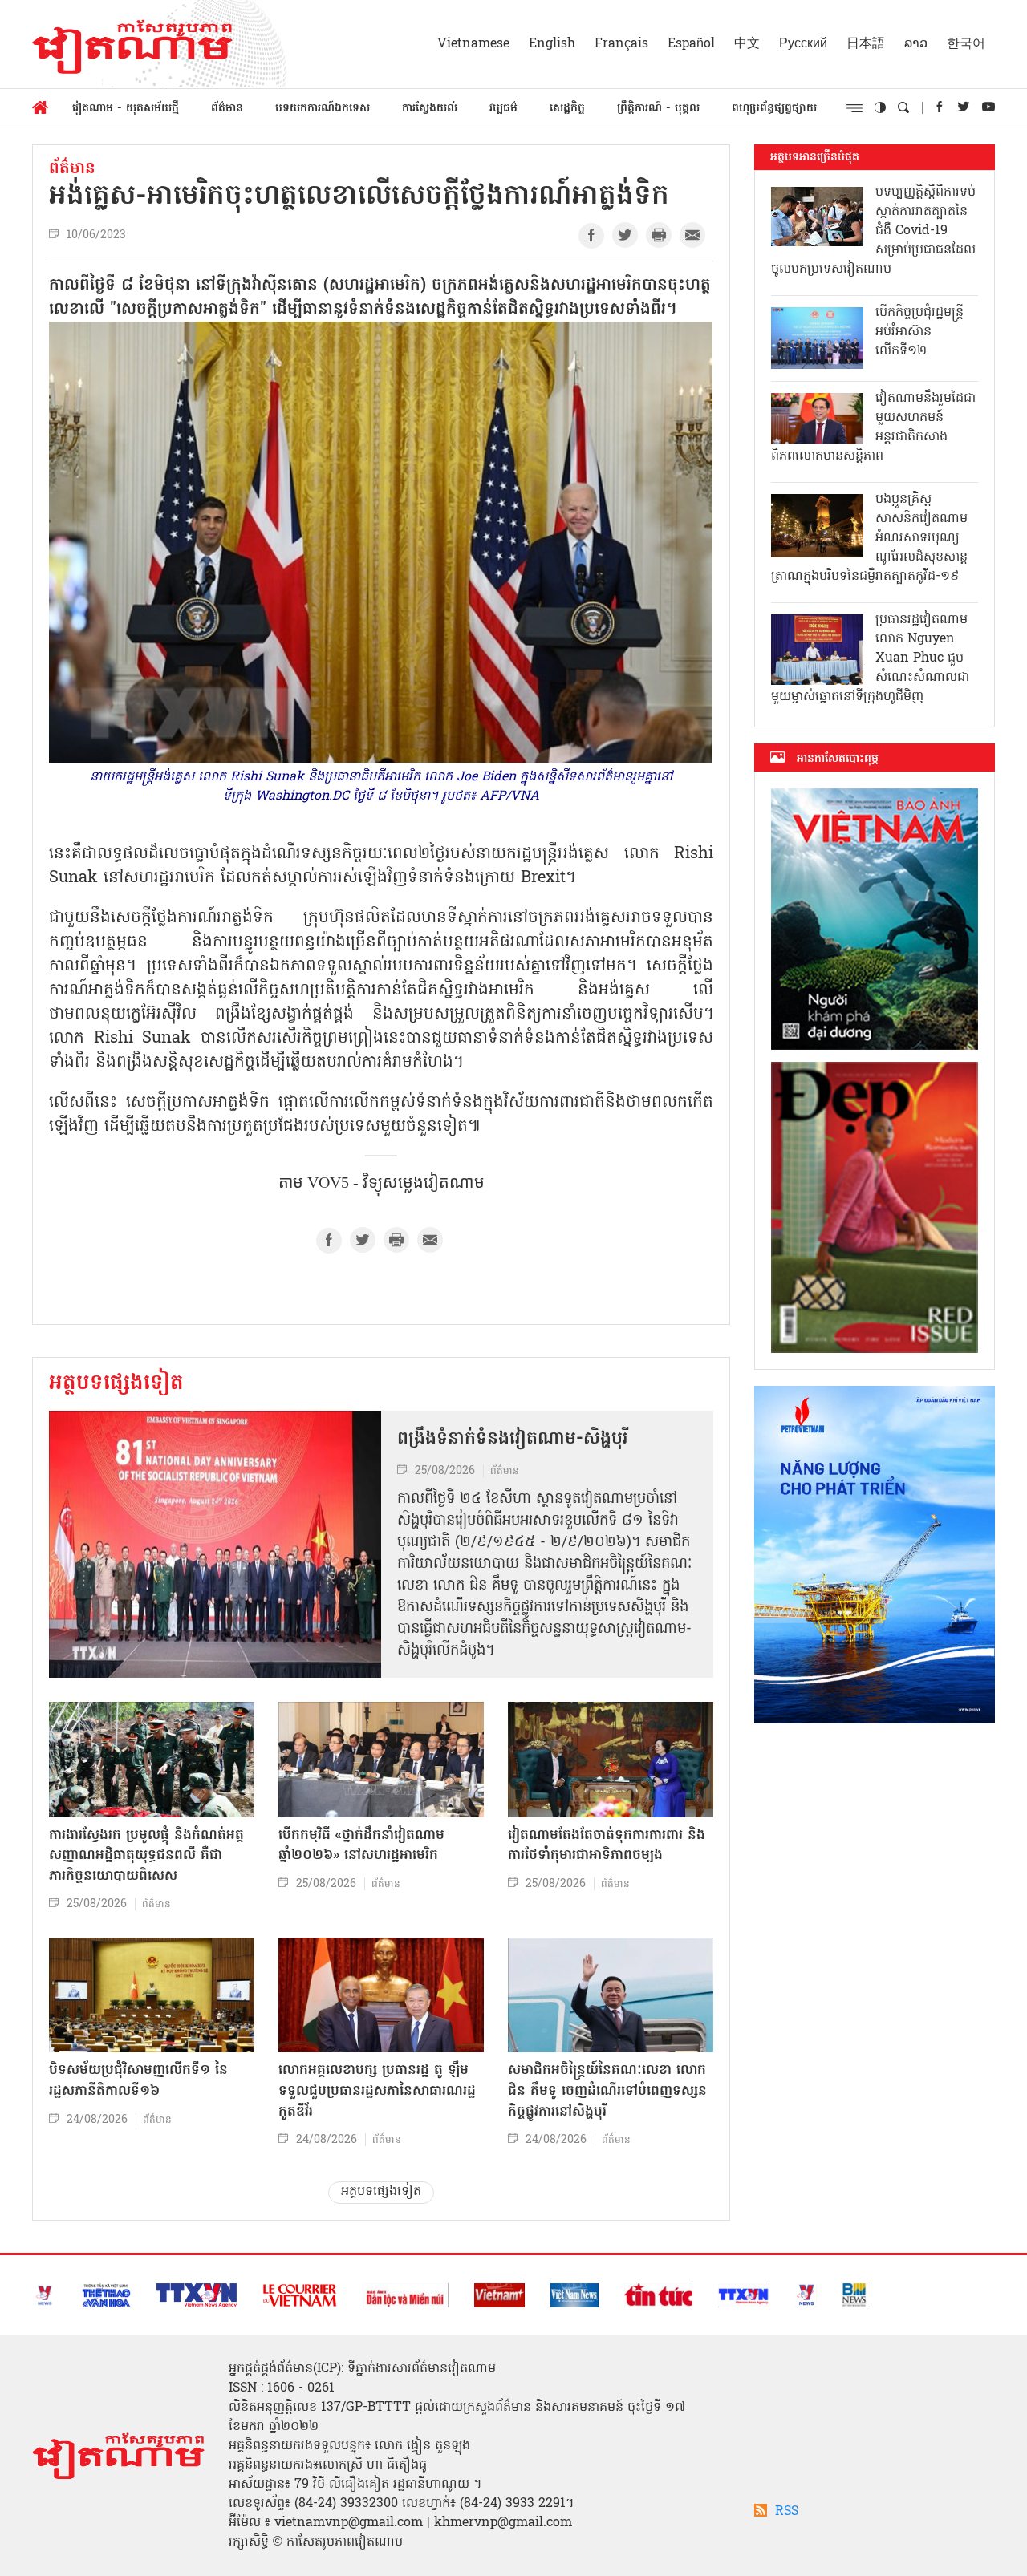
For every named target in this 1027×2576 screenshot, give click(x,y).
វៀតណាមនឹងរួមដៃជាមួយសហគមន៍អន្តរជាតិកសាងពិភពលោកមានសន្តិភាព (873, 427)
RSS (787, 2512)
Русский (803, 44)
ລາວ (916, 44)
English (552, 44)
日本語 (866, 44)
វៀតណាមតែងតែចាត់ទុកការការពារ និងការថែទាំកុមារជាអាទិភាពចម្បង (607, 1846)
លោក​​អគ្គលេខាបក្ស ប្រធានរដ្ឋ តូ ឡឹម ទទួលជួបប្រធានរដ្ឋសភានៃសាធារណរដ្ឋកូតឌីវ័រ (377, 2091)
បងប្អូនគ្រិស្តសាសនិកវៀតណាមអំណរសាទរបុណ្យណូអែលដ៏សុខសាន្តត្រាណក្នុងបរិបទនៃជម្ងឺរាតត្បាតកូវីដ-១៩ (869, 538)
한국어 (966, 44)
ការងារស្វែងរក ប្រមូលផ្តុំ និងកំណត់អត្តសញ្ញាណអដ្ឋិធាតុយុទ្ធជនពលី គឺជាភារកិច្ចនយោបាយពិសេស (146, 1856)
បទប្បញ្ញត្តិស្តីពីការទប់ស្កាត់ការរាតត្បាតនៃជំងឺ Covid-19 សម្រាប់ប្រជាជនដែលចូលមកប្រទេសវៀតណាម (873, 231)
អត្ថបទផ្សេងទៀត (116, 1384)
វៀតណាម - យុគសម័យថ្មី (126, 109)
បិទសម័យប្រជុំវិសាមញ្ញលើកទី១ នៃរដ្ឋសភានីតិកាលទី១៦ (138, 2081)
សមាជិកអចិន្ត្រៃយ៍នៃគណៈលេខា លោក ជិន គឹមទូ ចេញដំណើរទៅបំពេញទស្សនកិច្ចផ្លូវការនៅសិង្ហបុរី (607, 2091)
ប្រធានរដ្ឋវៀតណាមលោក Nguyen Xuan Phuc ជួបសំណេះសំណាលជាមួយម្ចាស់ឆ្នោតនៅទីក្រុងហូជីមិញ (870, 658)
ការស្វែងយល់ (430, 109)
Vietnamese (473, 44)
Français (621, 44)
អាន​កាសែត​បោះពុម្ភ (838, 759)
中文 (747, 44)
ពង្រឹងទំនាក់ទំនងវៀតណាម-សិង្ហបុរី (513, 1440)
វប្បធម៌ (503, 109)
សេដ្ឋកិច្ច (567, 109)
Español (691, 44)
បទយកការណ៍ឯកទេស (323, 109)
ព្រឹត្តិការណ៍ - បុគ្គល (658, 109)
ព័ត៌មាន (227, 109)
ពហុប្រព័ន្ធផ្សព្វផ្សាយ (774, 109)
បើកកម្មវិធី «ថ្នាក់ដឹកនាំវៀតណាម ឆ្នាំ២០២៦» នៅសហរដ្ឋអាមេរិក (361, 1846)
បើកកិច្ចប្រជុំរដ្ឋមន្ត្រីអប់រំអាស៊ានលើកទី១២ (919, 332)
